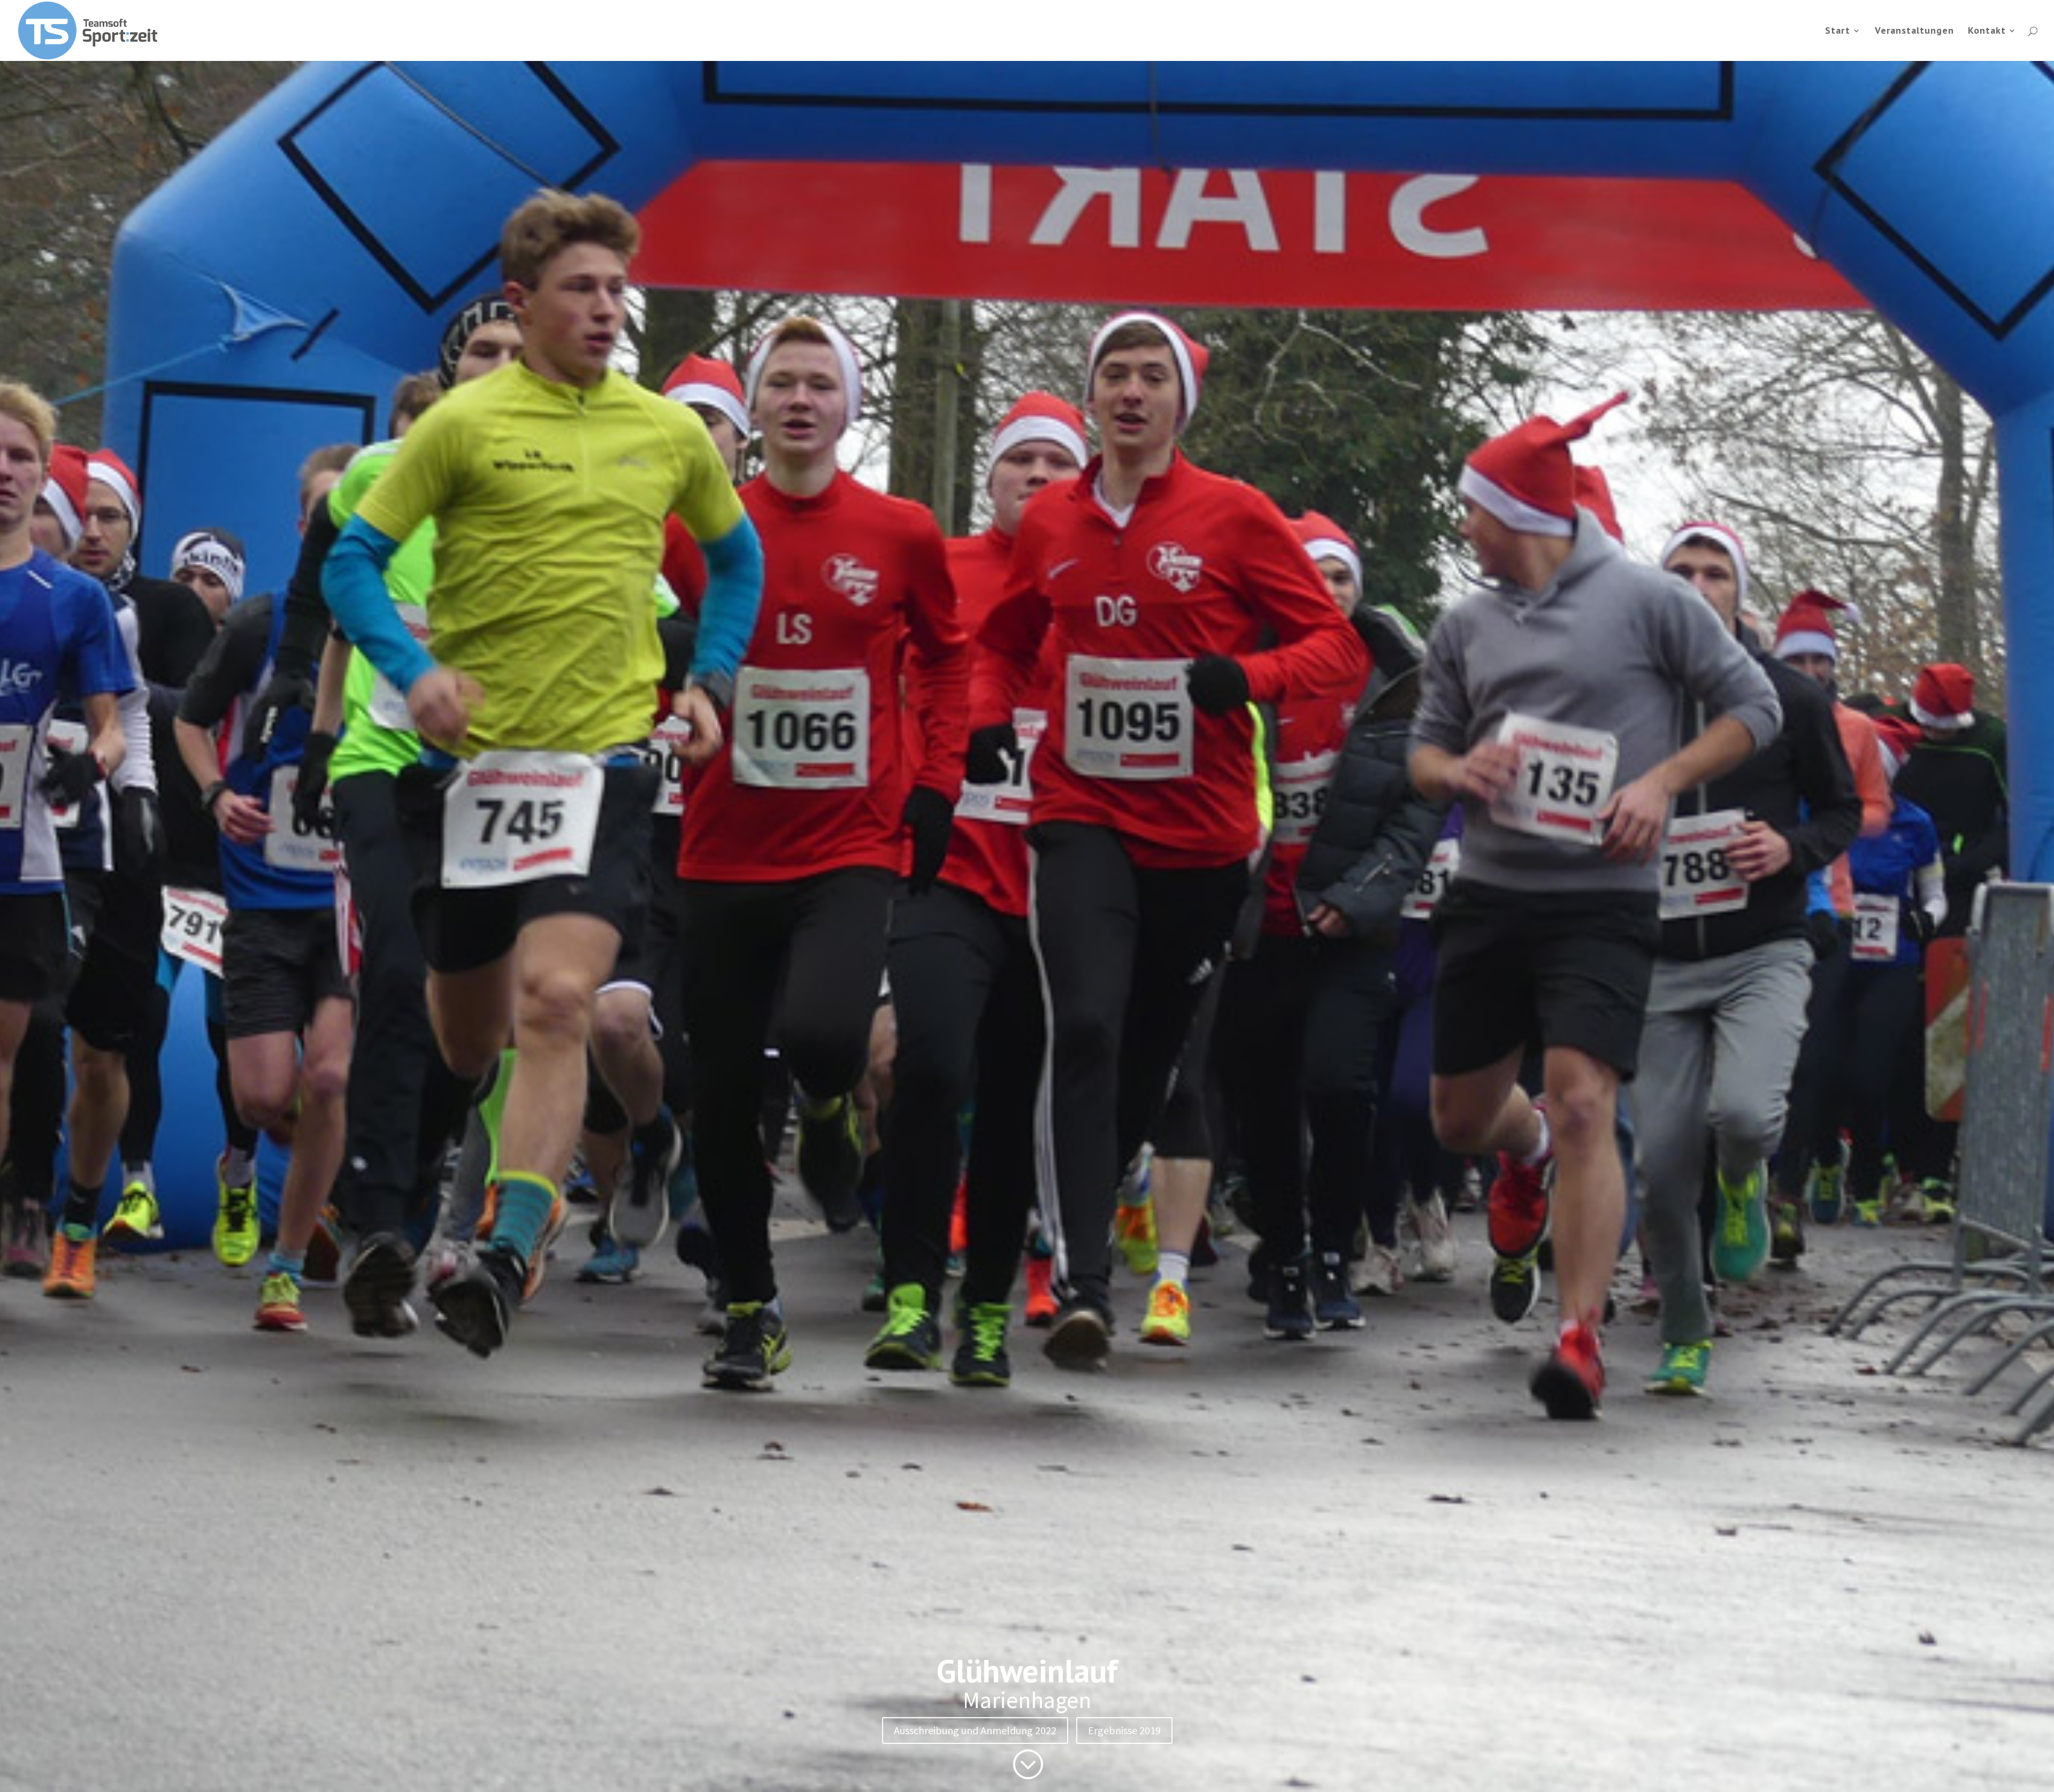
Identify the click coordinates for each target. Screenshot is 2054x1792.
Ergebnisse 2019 (1124, 1730)
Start (1838, 32)
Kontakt (1987, 32)
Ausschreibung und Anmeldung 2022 (975, 1730)
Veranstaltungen (1914, 32)
